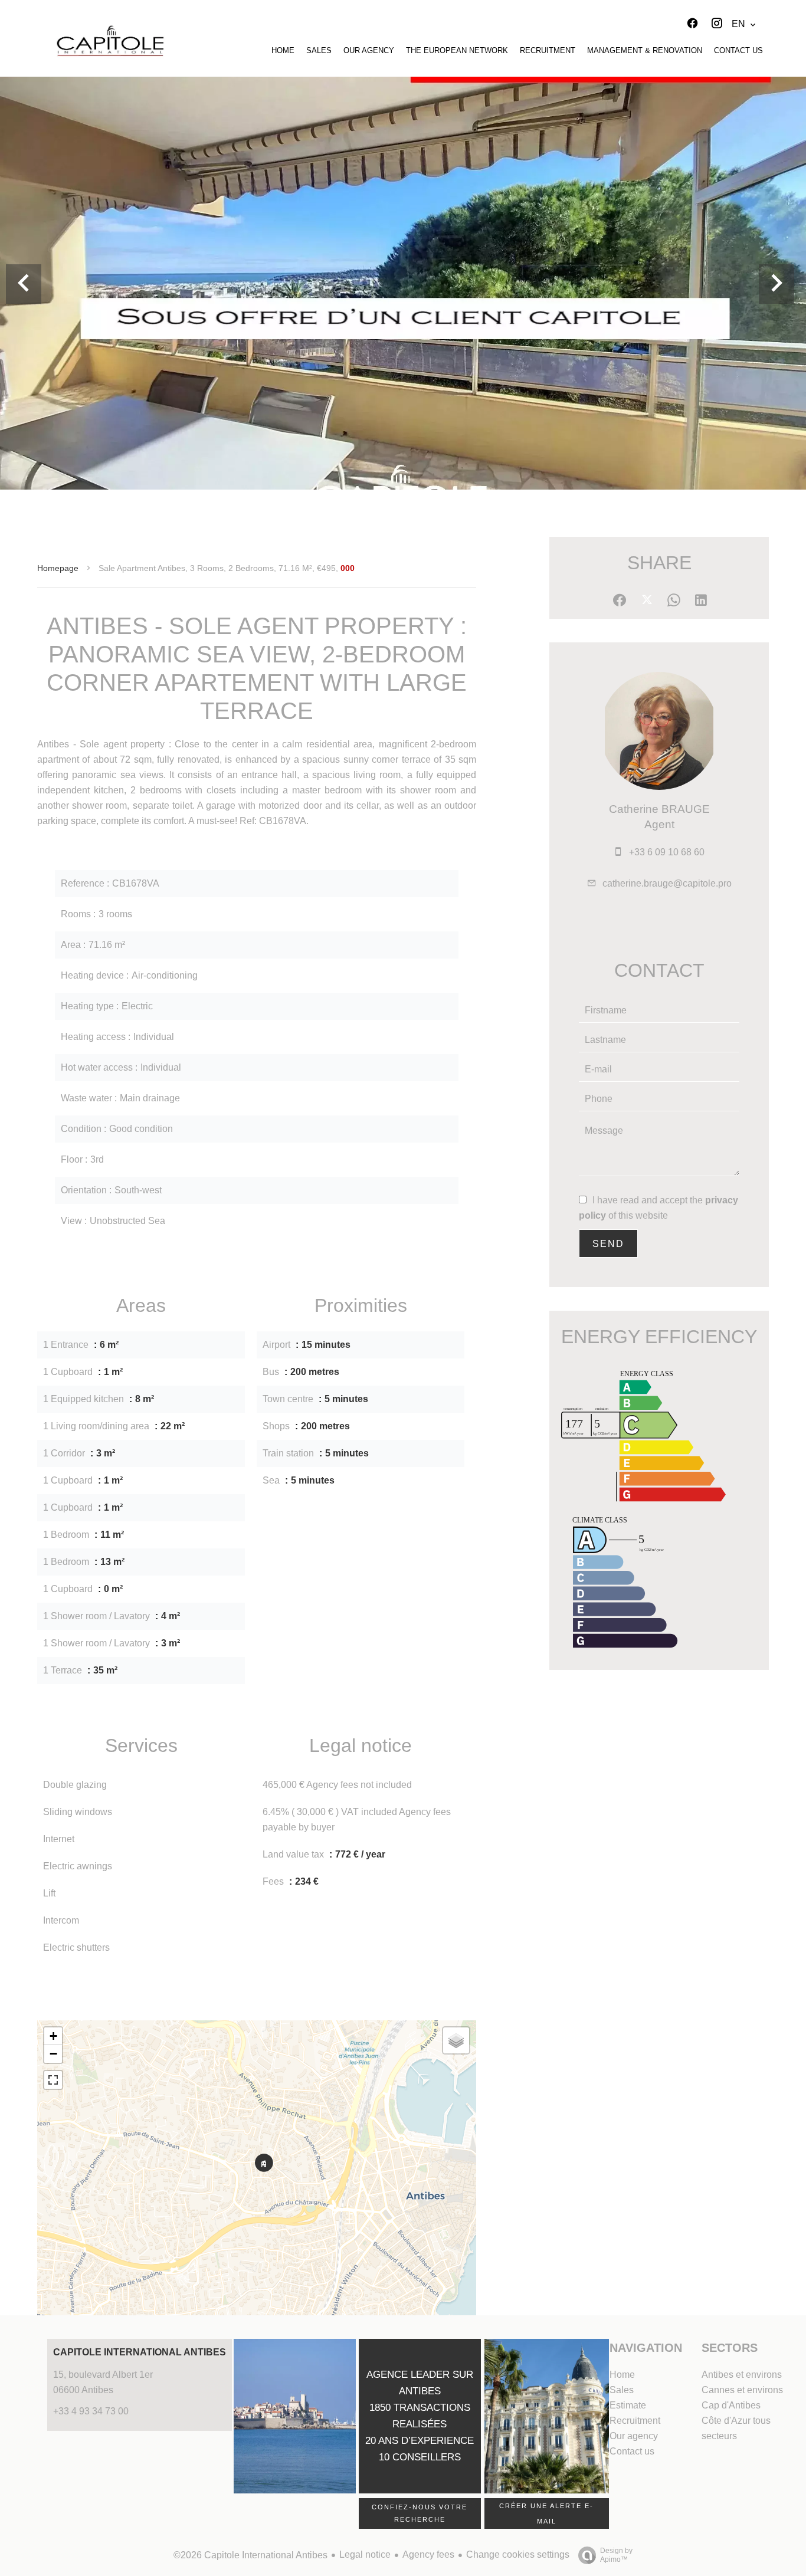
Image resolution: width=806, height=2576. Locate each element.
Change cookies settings (518, 2554)
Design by (616, 2555)
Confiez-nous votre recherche (420, 2513)
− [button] (53, 2054)
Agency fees (428, 2554)
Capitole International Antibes (140, 2352)
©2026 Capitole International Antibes (250, 2555)
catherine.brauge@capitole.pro (667, 883)
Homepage (58, 568)
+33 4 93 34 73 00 (91, 2411)
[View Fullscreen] (53, 2080)
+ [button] (53, 2036)
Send (608, 1244)
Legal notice (365, 2554)
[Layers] (456, 2040)
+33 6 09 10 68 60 (667, 852)
